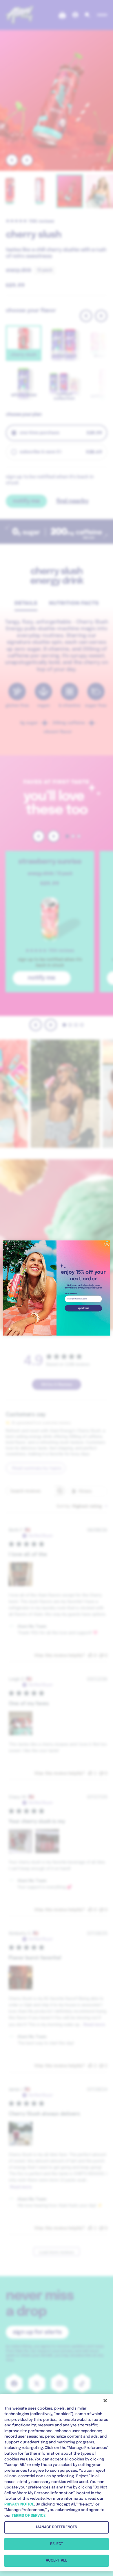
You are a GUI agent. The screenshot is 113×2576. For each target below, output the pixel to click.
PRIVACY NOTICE (19, 2504)
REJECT (57, 2544)
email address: (71, 1294)
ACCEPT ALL (57, 2561)
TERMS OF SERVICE (29, 2516)
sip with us (83, 1308)
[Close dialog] (107, 1244)
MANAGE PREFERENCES (57, 2527)
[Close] (105, 2401)
